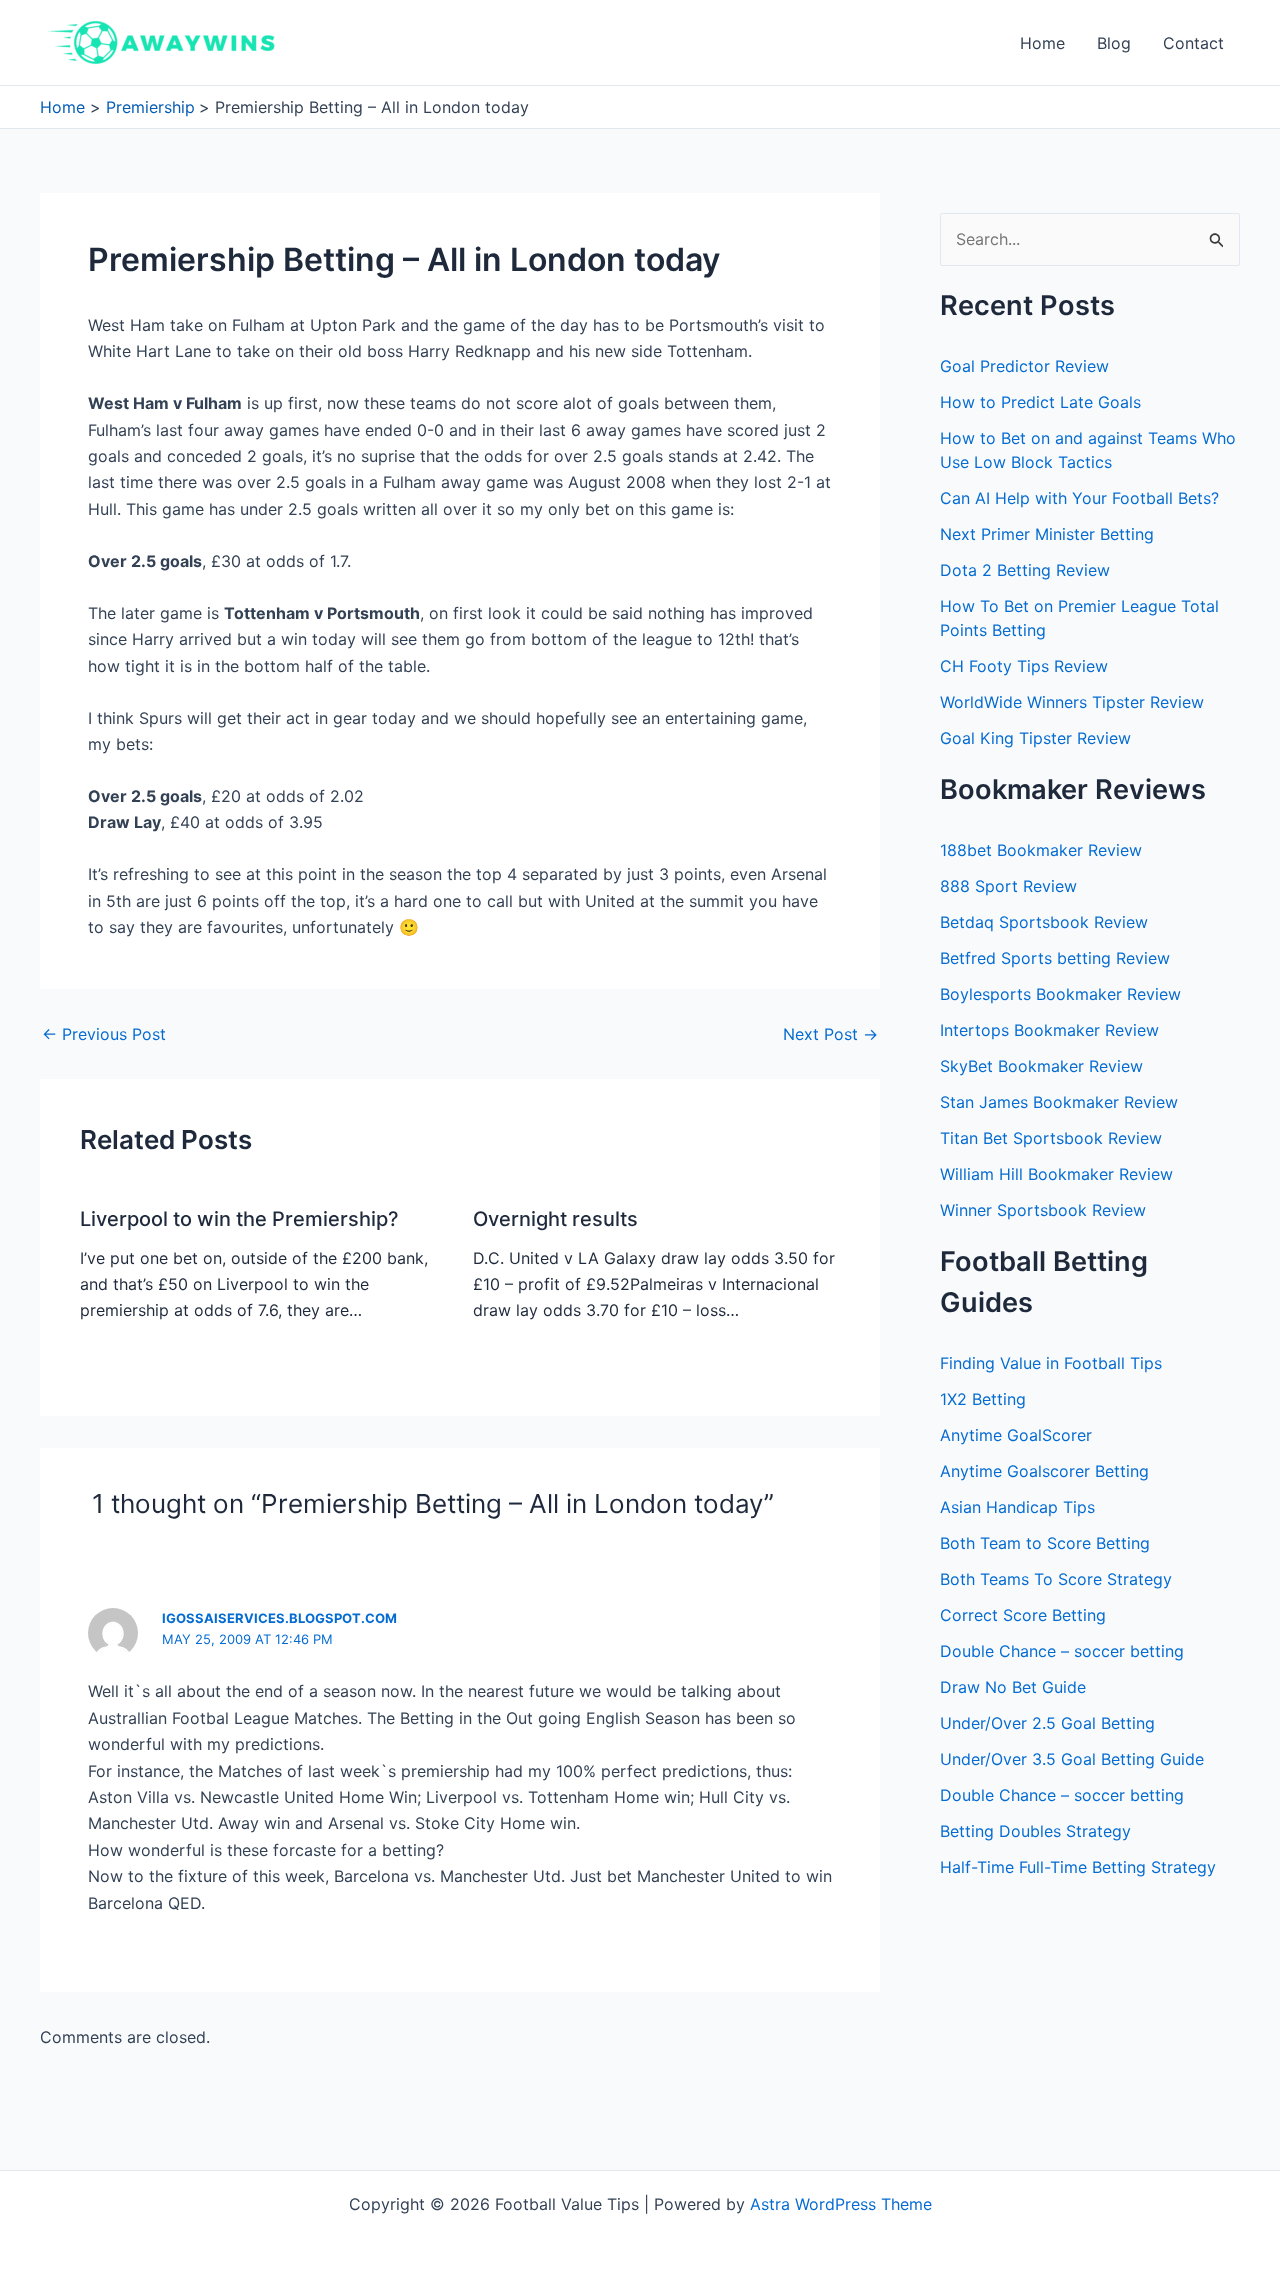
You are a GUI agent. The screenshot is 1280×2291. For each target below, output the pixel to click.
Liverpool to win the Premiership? (239, 1219)
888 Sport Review (1008, 886)
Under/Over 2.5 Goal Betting (1047, 1723)
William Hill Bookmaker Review (1056, 1174)
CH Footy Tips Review (1024, 666)
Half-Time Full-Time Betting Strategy (1078, 1867)
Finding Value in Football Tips (1051, 1363)
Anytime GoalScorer (1016, 1435)
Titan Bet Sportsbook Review (1051, 1138)
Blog (1114, 43)
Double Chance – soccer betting (1062, 1651)
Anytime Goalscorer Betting (1044, 1471)
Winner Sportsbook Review (1043, 1210)
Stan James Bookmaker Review (1059, 1102)
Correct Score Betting (1023, 1615)
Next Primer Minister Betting (1047, 534)
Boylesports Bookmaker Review (1060, 994)
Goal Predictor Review (1024, 366)
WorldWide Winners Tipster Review (1072, 702)
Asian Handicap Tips (1017, 1507)
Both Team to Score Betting (1045, 1543)
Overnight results (555, 1219)
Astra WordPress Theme (841, 2204)
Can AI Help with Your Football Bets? (1079, 498)
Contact (1193, 43)
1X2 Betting (983, 1399)
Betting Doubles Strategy (1035, 1831)
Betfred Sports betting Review (1055, 958)
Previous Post (104, 1034)
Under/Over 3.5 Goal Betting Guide (1072, 1759)
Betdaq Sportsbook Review (1044, 922)
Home (1042, 43)
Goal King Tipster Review (1035, 738)
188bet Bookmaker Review (1041, 850)
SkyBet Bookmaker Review (1041, 1066)
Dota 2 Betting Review (1025, 570)
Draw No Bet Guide (1013, 1687)
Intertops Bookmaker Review (1049, 1030)
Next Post (830, 1034)
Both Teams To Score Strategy (1056, 1579)
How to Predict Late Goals (1040, 402)
